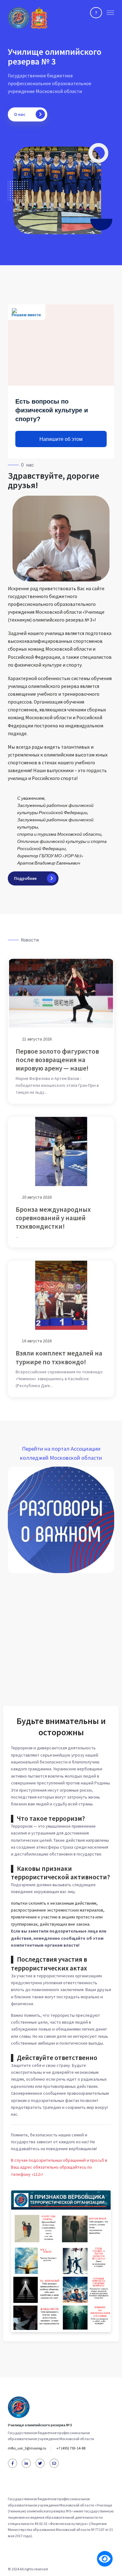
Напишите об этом (61, 439)
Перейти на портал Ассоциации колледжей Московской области (61, 1453)
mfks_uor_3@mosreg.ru (27, 2448)
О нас (20, 114)
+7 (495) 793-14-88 (71, 2448)
